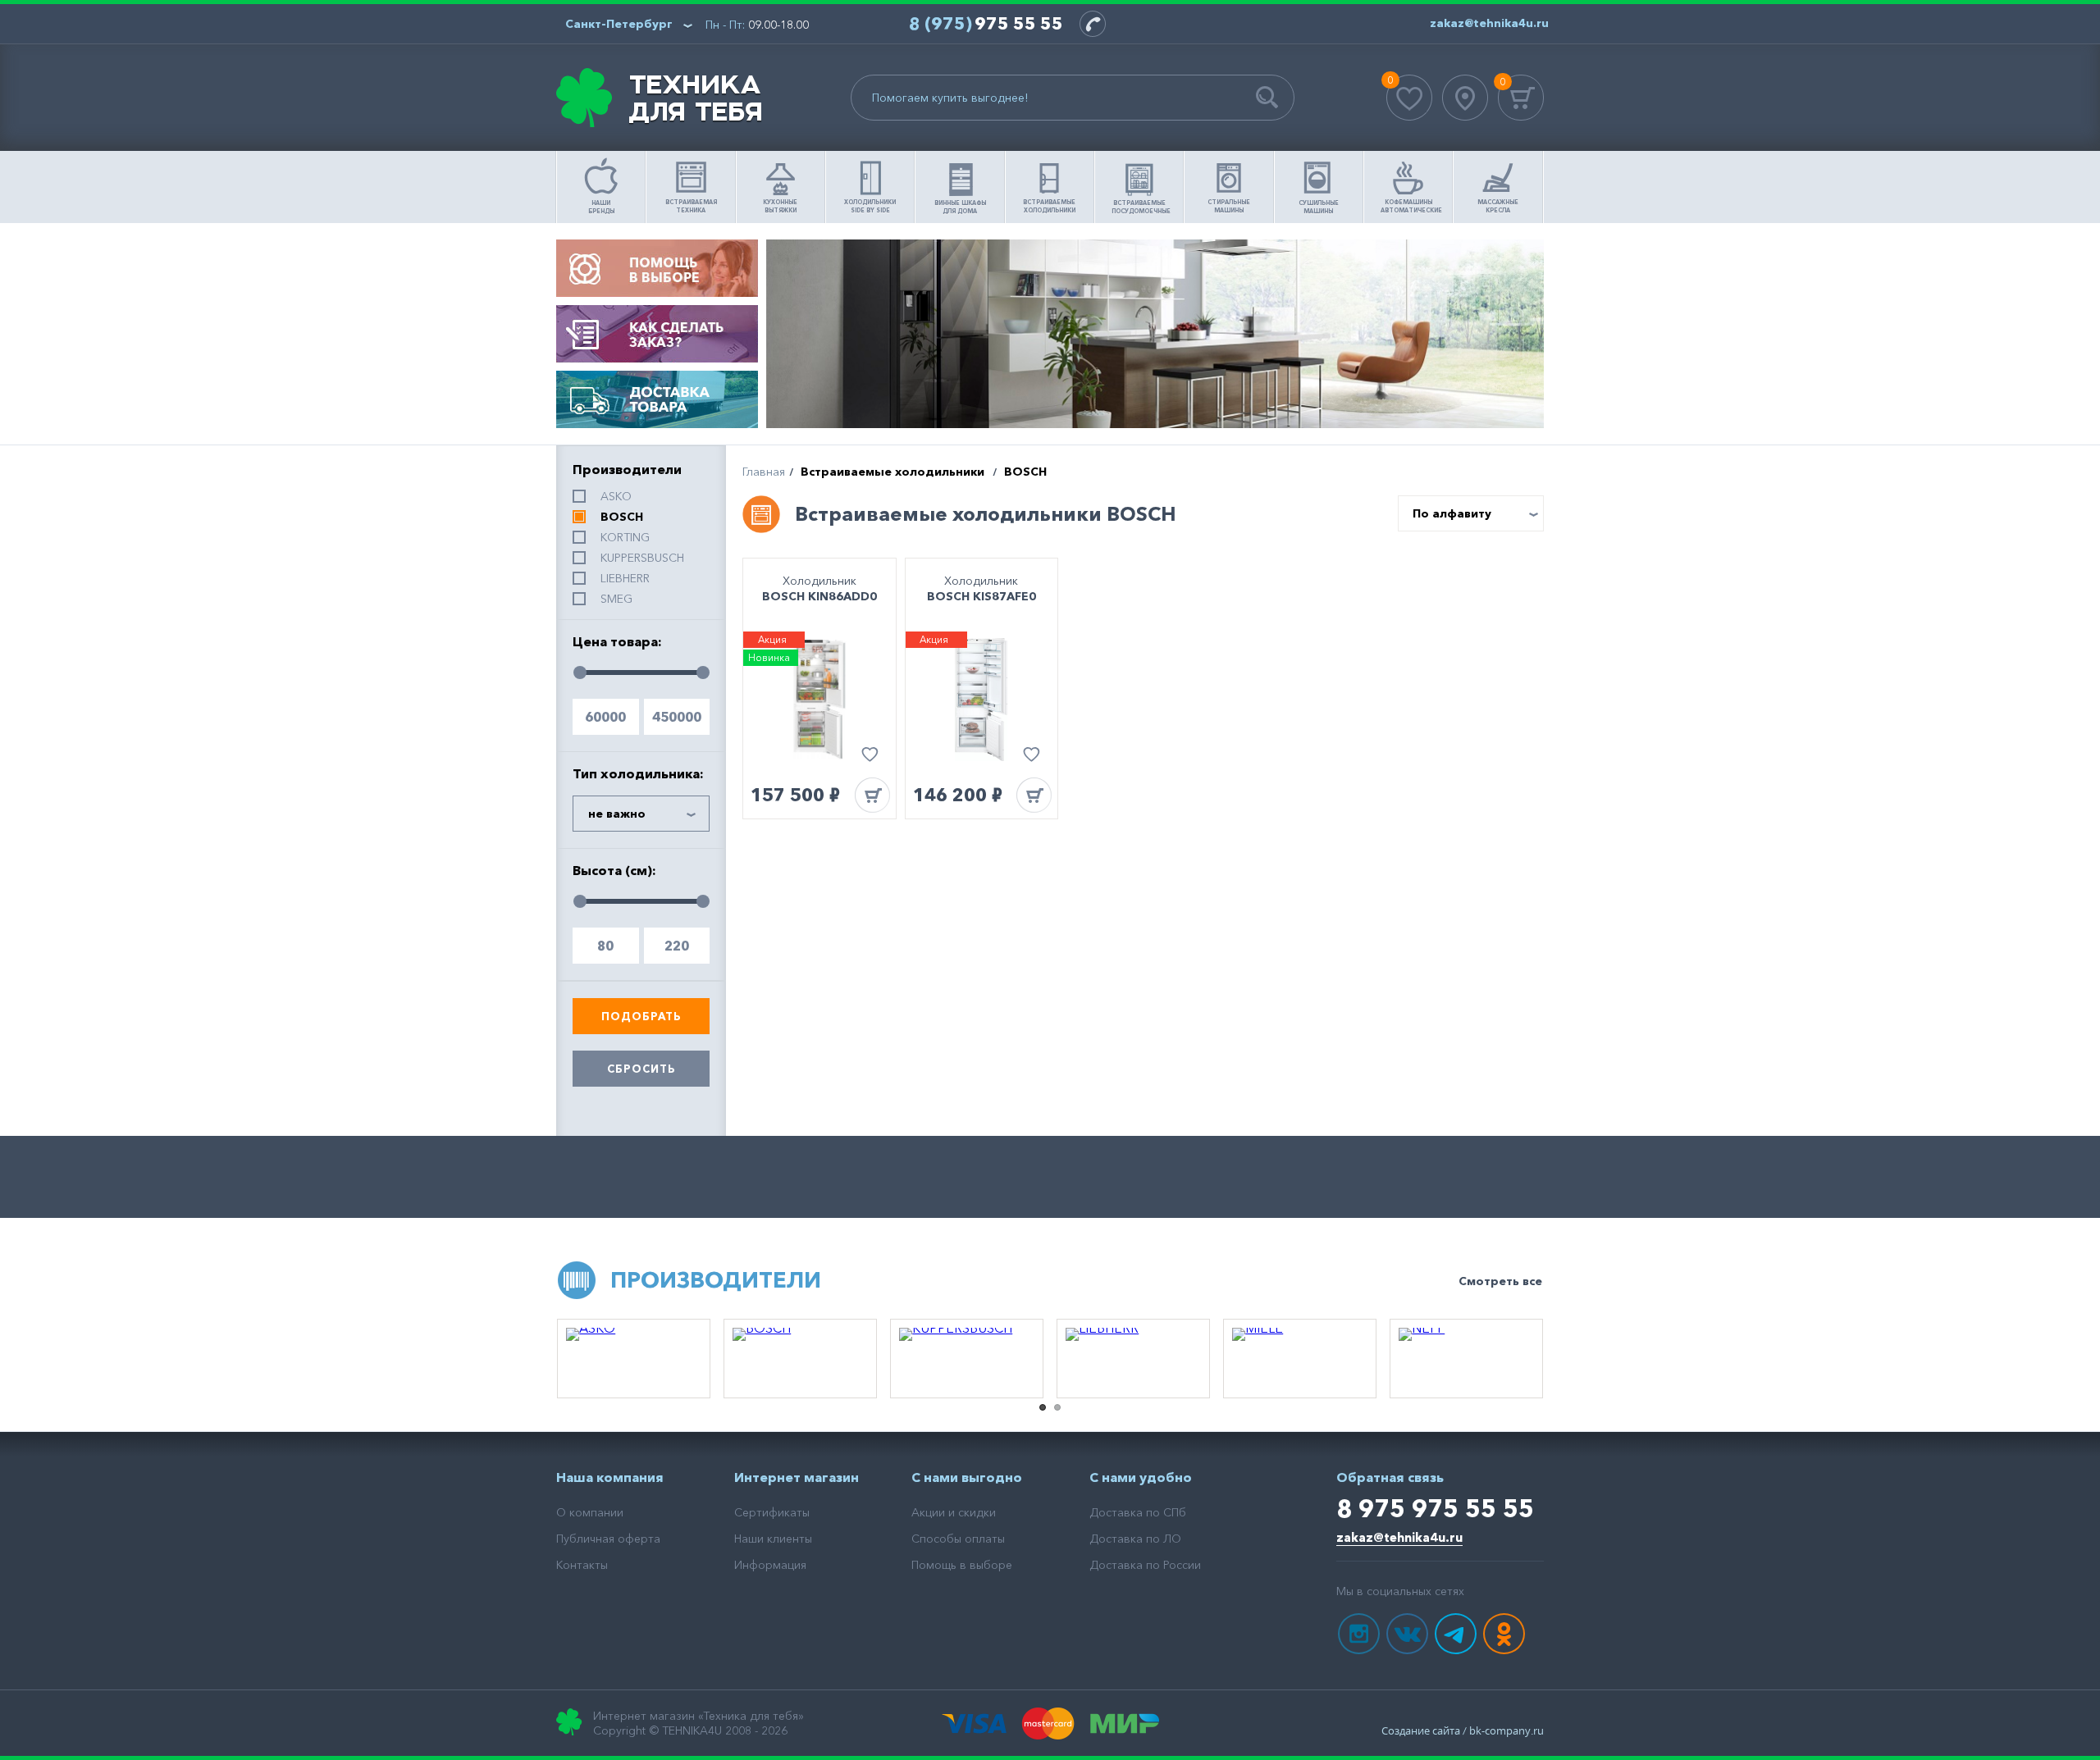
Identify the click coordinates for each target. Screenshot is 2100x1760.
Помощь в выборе (657, 268)
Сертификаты (772, 1512)
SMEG (616, 599)
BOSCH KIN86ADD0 (819, 596)
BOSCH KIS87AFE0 (982, 596)
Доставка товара (657, 399)
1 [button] (1043, 1407)
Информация (770, 1565)
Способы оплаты (958, 1539)
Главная (764, 472)
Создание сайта (1421, 1730)
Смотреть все (1500, 1281)
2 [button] (1057, 1407)
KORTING (625, 537)
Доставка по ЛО (1135, 1539)
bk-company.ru (1507, 1730)
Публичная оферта (608, 1539)
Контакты (582, 1565)
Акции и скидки (954, 1512)
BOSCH (622, 517)
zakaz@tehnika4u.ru (1399, 1537)
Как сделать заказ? (657, 334)
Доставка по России (1145, 1565)
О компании (590, 1512)
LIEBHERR (625, 578)
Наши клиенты (773, 1539)
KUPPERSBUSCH (642, 558)
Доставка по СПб (1138, 1512)
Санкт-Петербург (619, 24)
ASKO (616, 496)
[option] (634, 1359)
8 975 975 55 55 (1435, 1509)
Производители (716, 1280)
